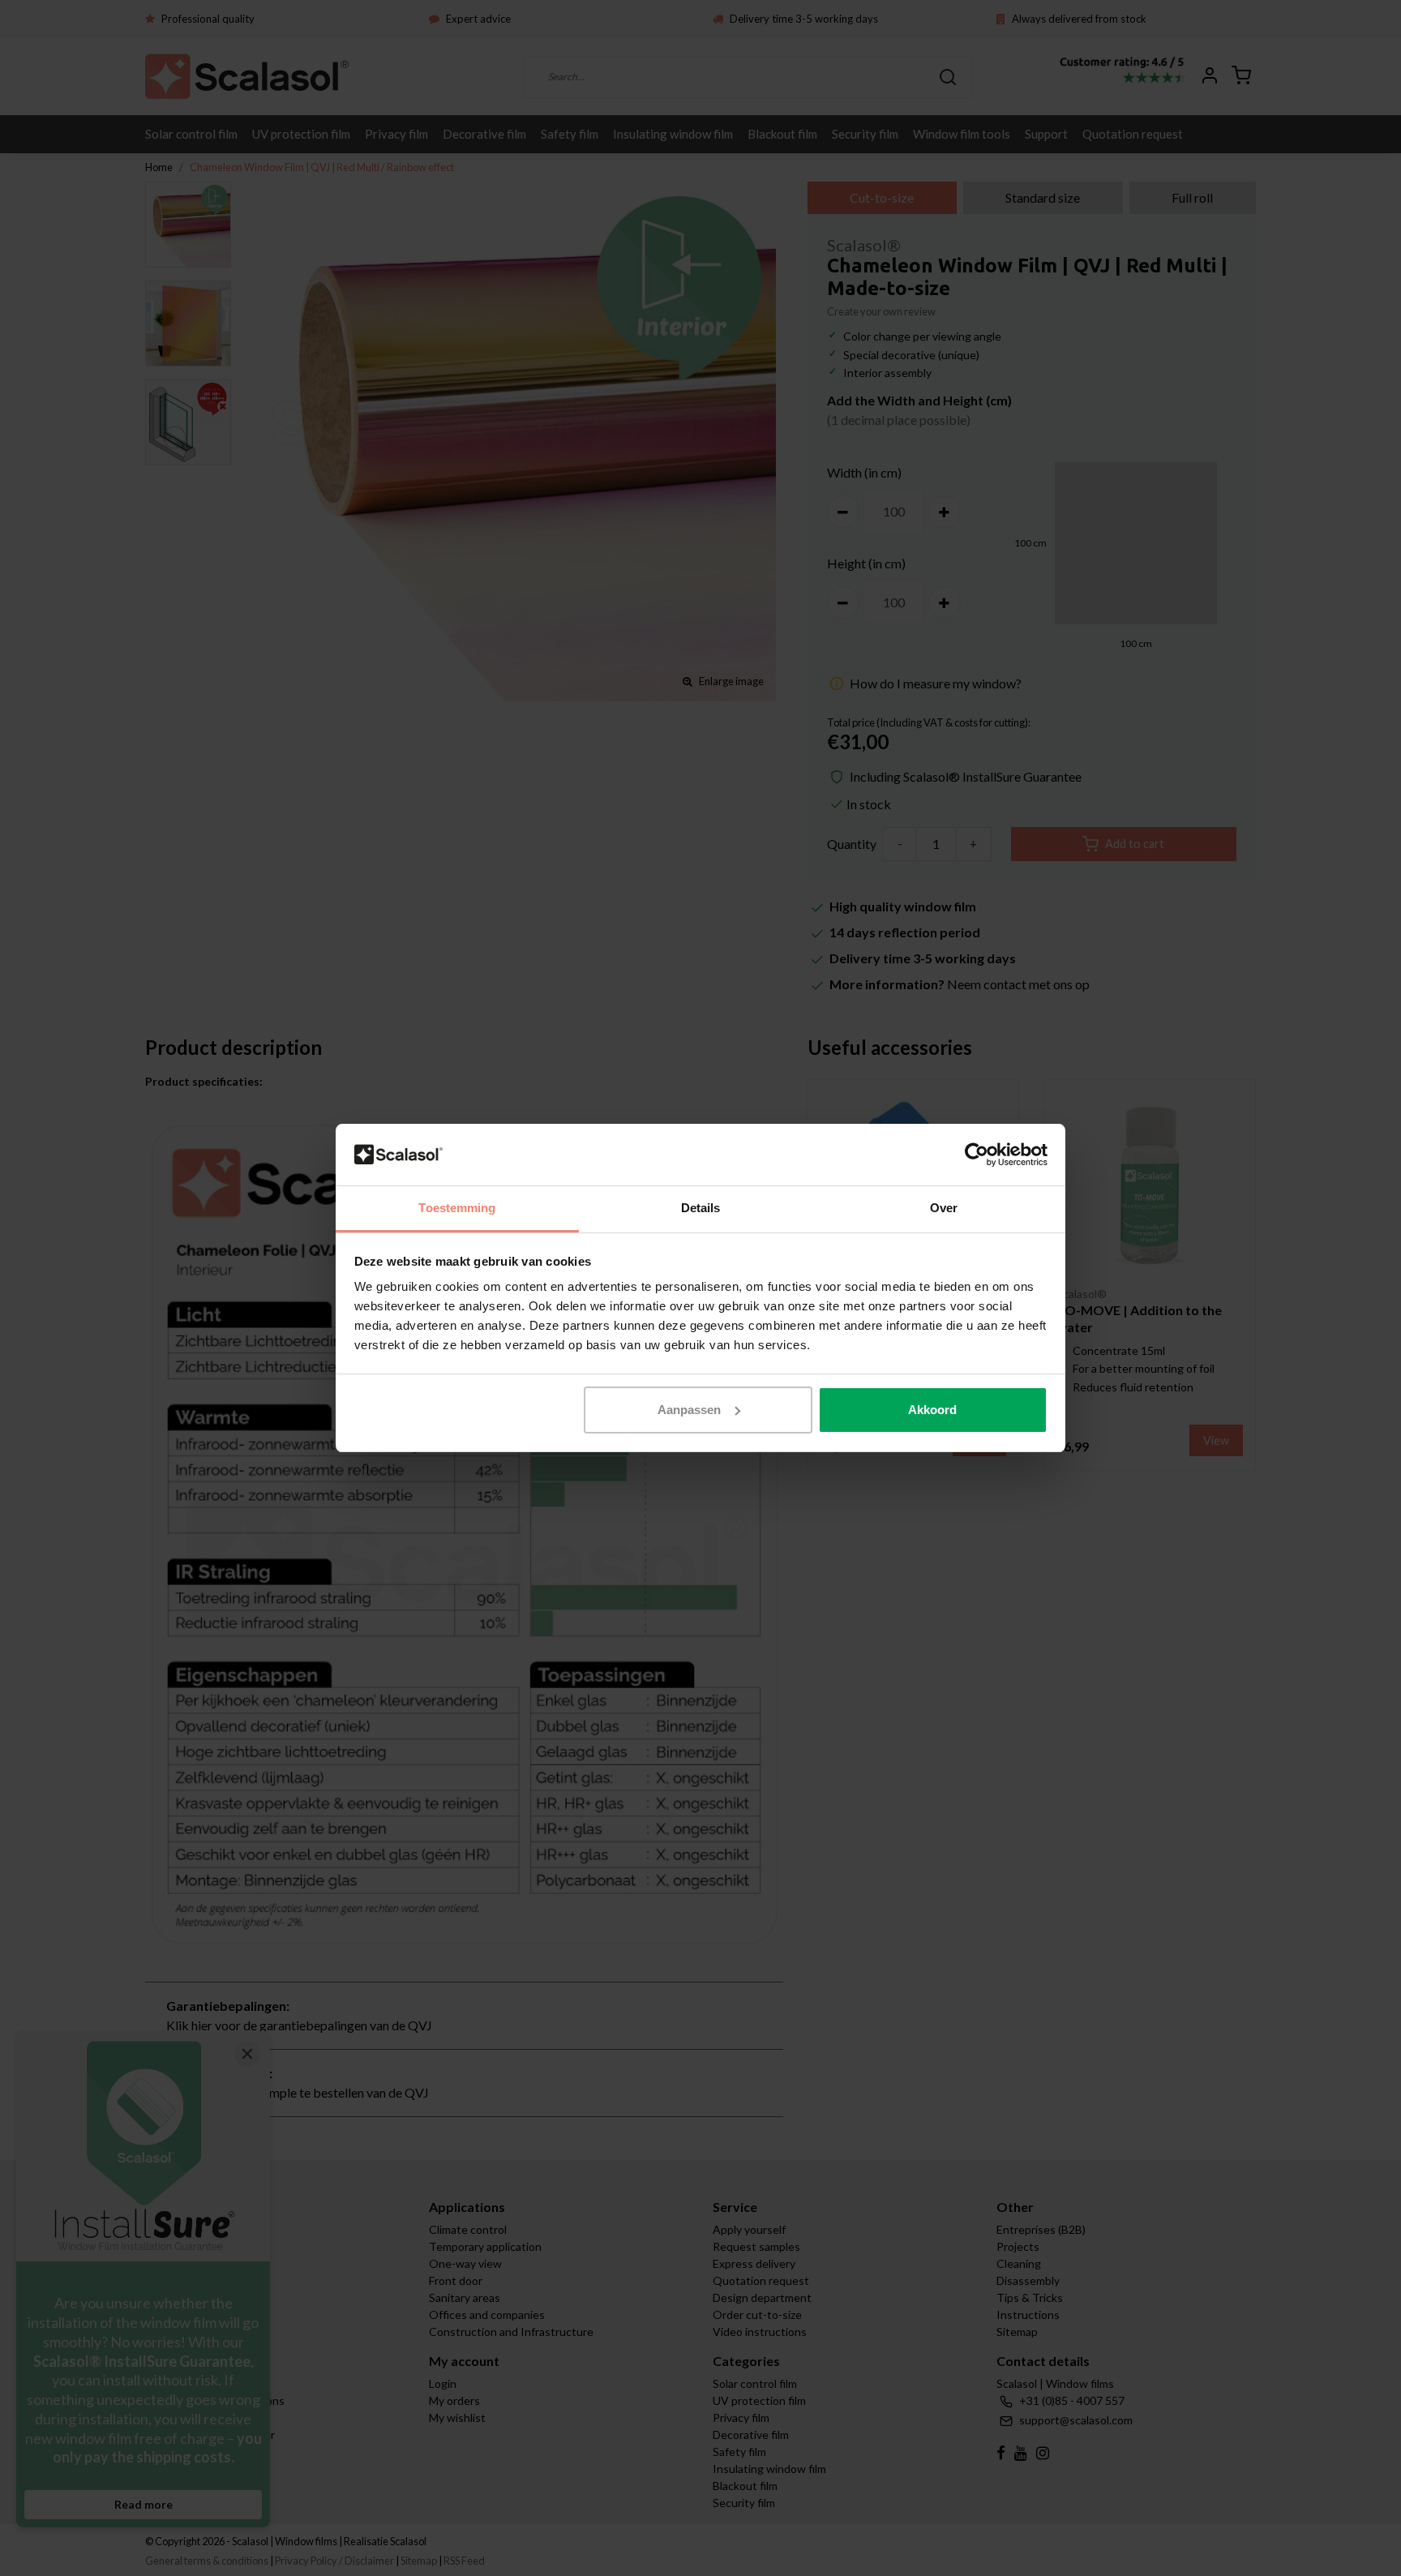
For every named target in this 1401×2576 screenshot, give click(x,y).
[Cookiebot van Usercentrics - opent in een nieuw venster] (977, 1155)
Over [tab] (944, 1208)
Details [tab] (701, 1208)
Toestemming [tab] (457, 1208)
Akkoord (932, 1410)
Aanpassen (689, 1410)
